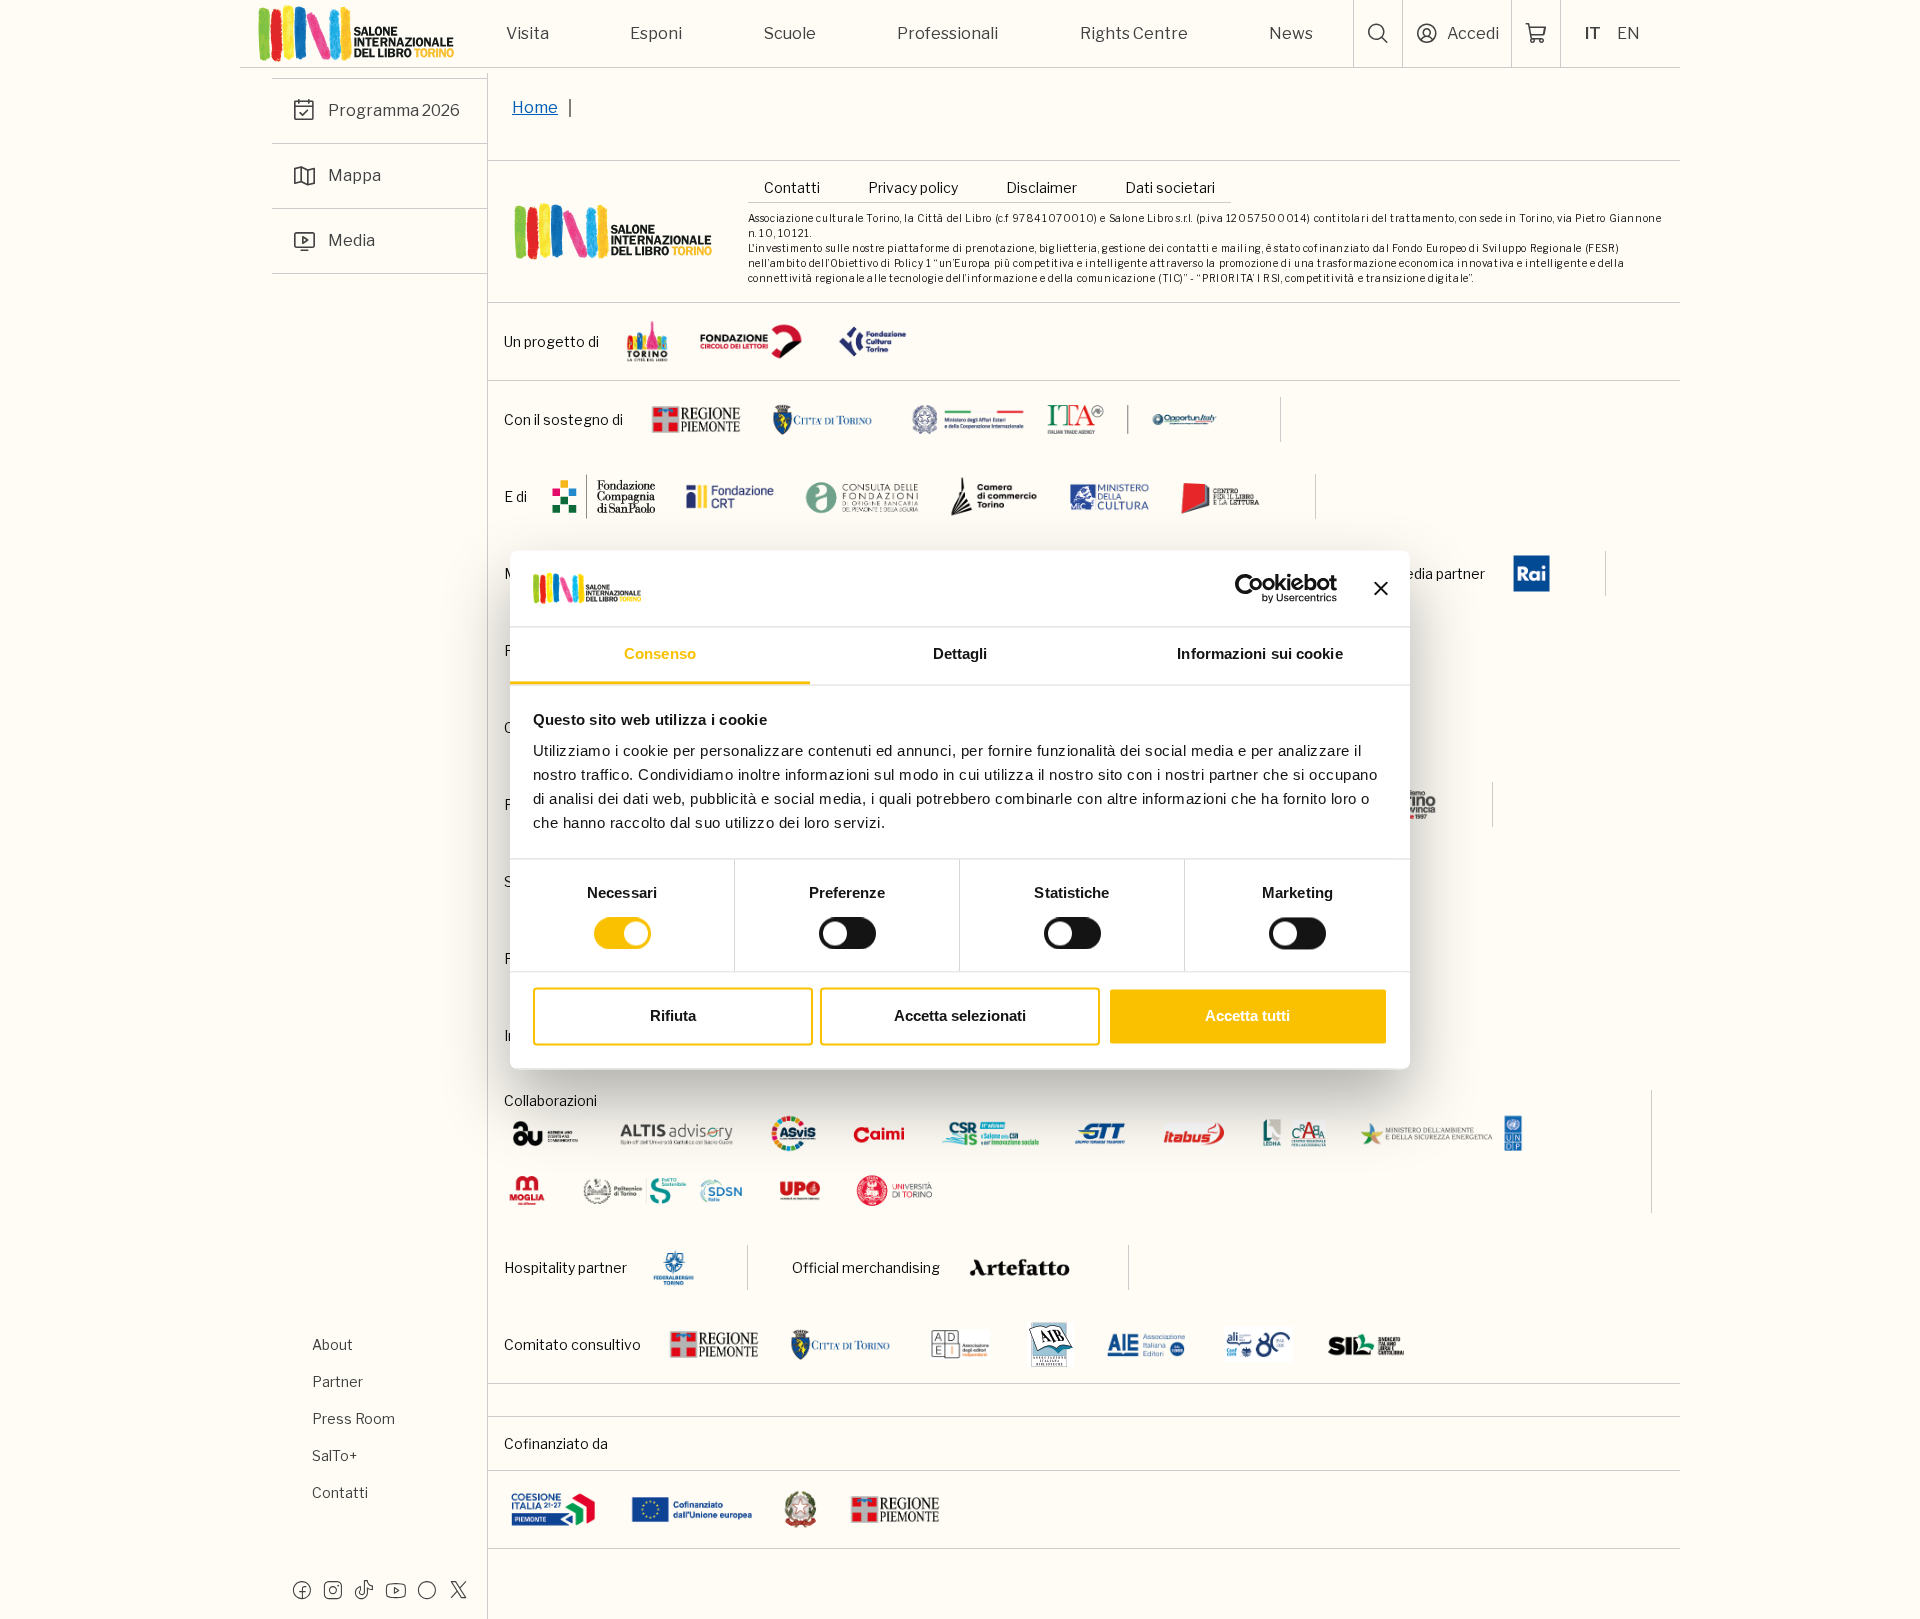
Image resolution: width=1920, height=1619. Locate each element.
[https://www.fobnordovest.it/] (862, 496)
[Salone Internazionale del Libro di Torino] (357, 34)
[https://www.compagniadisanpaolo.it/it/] (604, 496)
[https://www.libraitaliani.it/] (1258, 1344)
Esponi (656, 33)
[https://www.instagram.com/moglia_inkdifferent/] (526, 1190)
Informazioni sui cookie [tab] (1259, 654)
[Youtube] (396, 1589)
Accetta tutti (1247, 1016)
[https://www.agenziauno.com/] (545, 1133)
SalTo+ (334, 1455)
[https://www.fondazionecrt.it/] (730, 496)
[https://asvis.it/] (793, 1133)
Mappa (354, 175)
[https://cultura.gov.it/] (1109, 496)
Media (351, 240)
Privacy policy (913, 187)
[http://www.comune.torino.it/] (823, 419)
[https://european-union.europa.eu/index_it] (691, 1509)
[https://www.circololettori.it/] (750, 341)
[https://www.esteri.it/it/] (1064, 419)
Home (535, 107)
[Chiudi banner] (1381, 588)
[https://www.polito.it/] (661, 1190)
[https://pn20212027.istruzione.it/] (553, 1509)
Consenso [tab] (660, 654)
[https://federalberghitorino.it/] (673, 1267)
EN (1628, 33)
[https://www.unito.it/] (894, 1190)
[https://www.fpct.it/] (872, 341)
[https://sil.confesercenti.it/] (1366, 1344)
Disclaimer (1041, 187)
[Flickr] (427, 1589)
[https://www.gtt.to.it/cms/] (1100, 1133)
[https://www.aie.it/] (1146, 1344)
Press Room (353, 1418)
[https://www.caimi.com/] (879, 1133)
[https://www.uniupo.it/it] (800, 1190)
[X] (458, 1589)
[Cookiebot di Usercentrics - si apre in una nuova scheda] (1249, 588)
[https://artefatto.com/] (1020, 1267)
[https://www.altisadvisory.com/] (676, 1133)
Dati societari (1170, 187)
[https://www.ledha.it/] (1294, 1133)
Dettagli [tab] (960, 654)
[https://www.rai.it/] (1531, 573)
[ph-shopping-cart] (1536, 34)
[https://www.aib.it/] (1050, 1344)
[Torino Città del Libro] (647, 341)
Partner (337, 1381)
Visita (527, 33)
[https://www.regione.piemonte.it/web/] (696, 419)
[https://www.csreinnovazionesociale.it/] (990, 1133)
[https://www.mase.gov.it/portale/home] (1445, 1133)
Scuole (790, 33)
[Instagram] (333, 1589)
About (332, 1344)
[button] (1378, 34)
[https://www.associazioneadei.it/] (960, 1344)
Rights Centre (1134, 33)
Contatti (340, 1492)
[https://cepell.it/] (1220, 496)
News (1291, 33)
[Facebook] (302, 1589)
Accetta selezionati (960, 1016)
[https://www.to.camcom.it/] (993, 496)
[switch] (847, 933)
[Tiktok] (364, 1589)
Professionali (947, 33)
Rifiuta (673, 1016)
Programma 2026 (394, 110)
